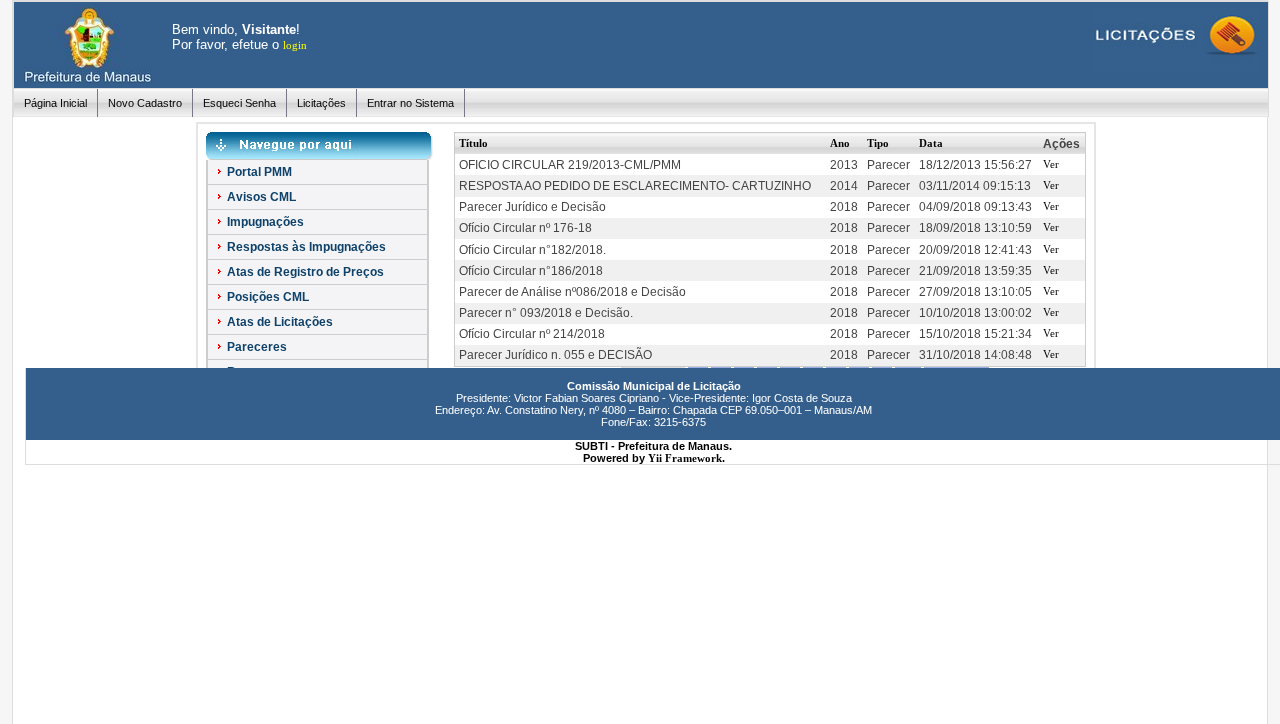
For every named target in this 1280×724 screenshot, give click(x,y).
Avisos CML (260, 197)
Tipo (878, 143)
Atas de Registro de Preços (304, 272)
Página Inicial (55, 103)
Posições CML (266, 297)
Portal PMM (258, 172)
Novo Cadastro (145, 103)
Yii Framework (685, 458)
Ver (1051, 164)
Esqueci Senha (239, 103)
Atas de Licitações (278, 322)
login (295, 45)
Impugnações (264, 222)
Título (473, 143)
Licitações (321, 103)
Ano (840, 143)
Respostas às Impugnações (305, 247)
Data (931, 143)
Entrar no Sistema (410, 103)
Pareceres (255, 347)
